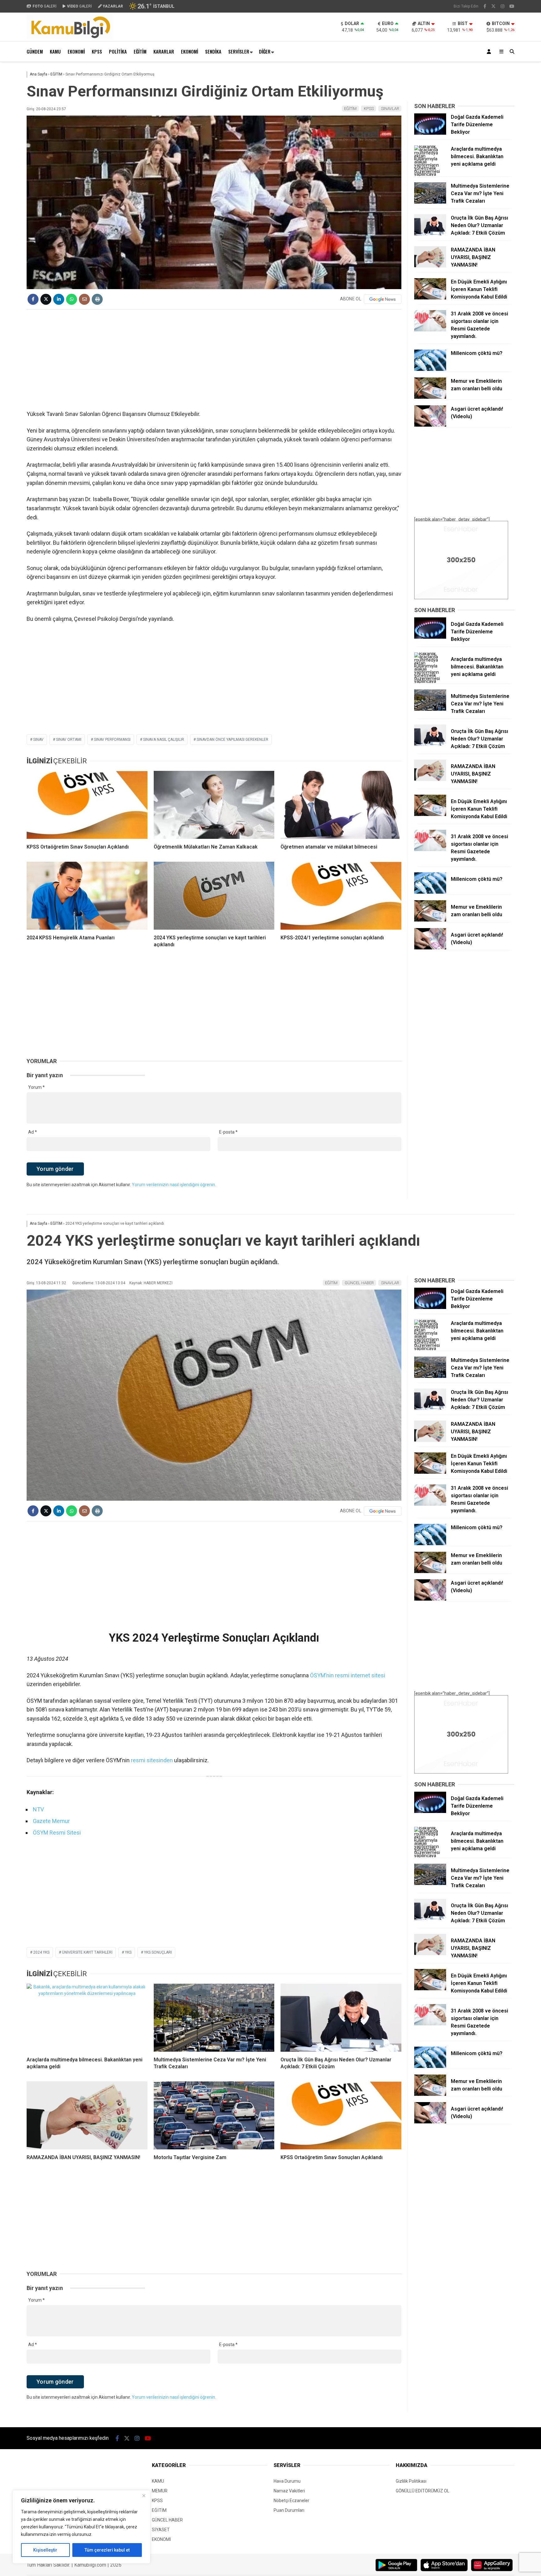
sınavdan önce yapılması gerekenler (232, 740)
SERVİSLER (239, 51)
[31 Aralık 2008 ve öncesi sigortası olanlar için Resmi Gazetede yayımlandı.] (430, 330)
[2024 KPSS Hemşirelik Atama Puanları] (87, 896)
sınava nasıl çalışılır (164, 740)
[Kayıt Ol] (490, 52)
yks (128, 1952)
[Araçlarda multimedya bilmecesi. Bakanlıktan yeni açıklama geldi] (430, 174)
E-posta (228, 1132)
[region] (81, 2527)
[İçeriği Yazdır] (97, 299)
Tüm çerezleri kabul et (107, 2550)
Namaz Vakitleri (289, 2491)
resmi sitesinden (152, 1760)
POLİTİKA (118, 51)
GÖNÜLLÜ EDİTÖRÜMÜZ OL (422, 2491)
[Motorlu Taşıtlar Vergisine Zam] (214, 2115)
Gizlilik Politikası (411, 2481)
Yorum (36, 1087)
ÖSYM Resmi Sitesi (57, 1833)
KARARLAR (164, 51)
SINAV (38, 740)
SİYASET (161, 2530)
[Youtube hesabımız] (512, 6)
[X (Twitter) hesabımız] (493, 6)
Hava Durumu (287, 2481)
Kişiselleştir (45, 2550)
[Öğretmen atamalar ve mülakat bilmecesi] (341, 805)
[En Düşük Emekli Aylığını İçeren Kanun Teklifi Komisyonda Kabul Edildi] (430, 298)
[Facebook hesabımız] (485, 6)
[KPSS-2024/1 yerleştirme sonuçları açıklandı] (341, 896)
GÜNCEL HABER (359, 1283)
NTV (38, 1809)
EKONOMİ (76, 51)
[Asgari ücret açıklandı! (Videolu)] (430, 425)
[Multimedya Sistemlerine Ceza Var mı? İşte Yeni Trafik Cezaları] (430, 202)
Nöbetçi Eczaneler (291, 2501)
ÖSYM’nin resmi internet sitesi (348, 1675)
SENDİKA (213, 51)
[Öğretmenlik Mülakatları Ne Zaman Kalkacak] (214, 805)
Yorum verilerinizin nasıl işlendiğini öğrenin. (174, 1185)
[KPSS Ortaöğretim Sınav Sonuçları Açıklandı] (87, 805)
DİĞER (265, 51)
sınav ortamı (69, 740)
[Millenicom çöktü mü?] (430, 369)
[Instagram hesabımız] (502, 6)
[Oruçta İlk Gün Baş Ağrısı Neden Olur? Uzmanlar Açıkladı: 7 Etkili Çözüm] (430, 234)
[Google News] (383, 299)
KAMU (55, 51)
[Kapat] (144, 2495)
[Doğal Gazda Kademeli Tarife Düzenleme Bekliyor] (430, 133)
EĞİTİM (140, 51)
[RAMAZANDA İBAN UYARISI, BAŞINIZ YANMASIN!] (430, 266)
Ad (33, 1132)
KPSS (97, 51)
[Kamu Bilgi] (70, 38)
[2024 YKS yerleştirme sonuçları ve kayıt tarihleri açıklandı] (214, 896)
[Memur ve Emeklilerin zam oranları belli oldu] (430, 397)
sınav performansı (112, 740)
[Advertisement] (214, 360)
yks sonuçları (158, 1952)
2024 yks (41, 1952)
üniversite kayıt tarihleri (87, 1952)
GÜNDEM (35, 51)
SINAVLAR (390, 109)
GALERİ (44, 6)
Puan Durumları (289, 2510)
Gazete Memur (51, 1821)
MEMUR (160, 2491)
